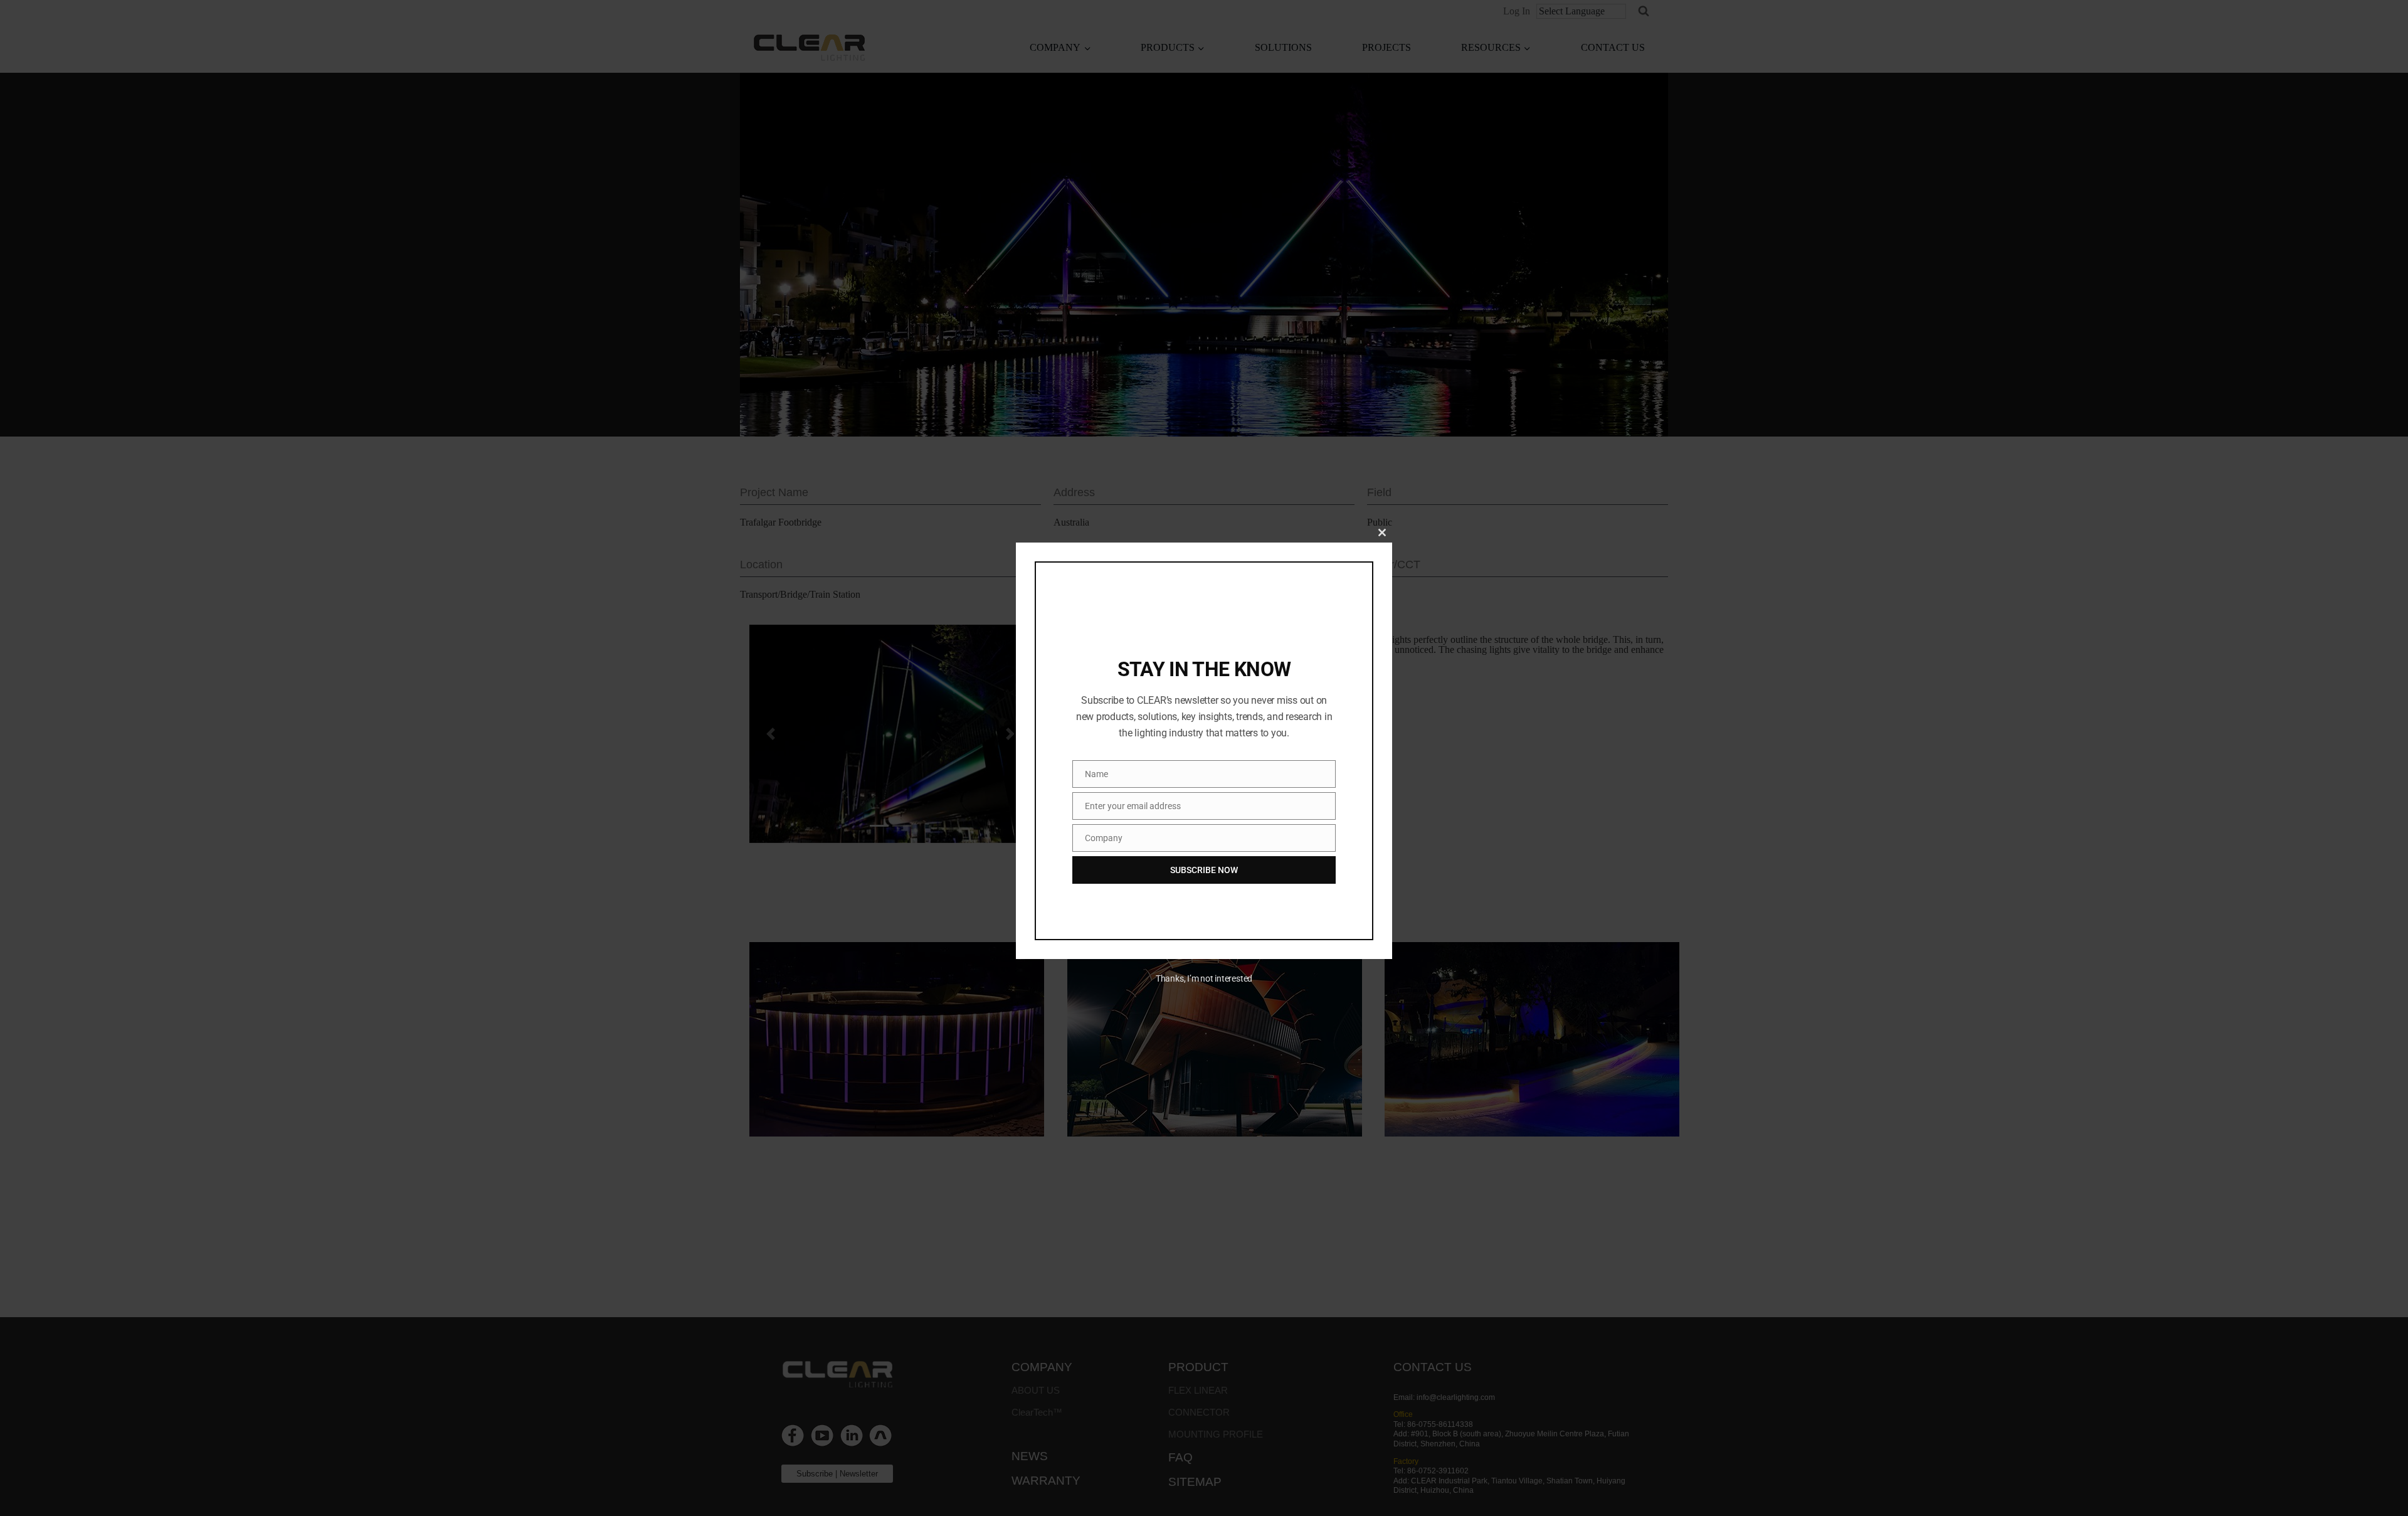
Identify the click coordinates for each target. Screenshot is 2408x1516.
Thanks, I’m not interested (1204, 978)
